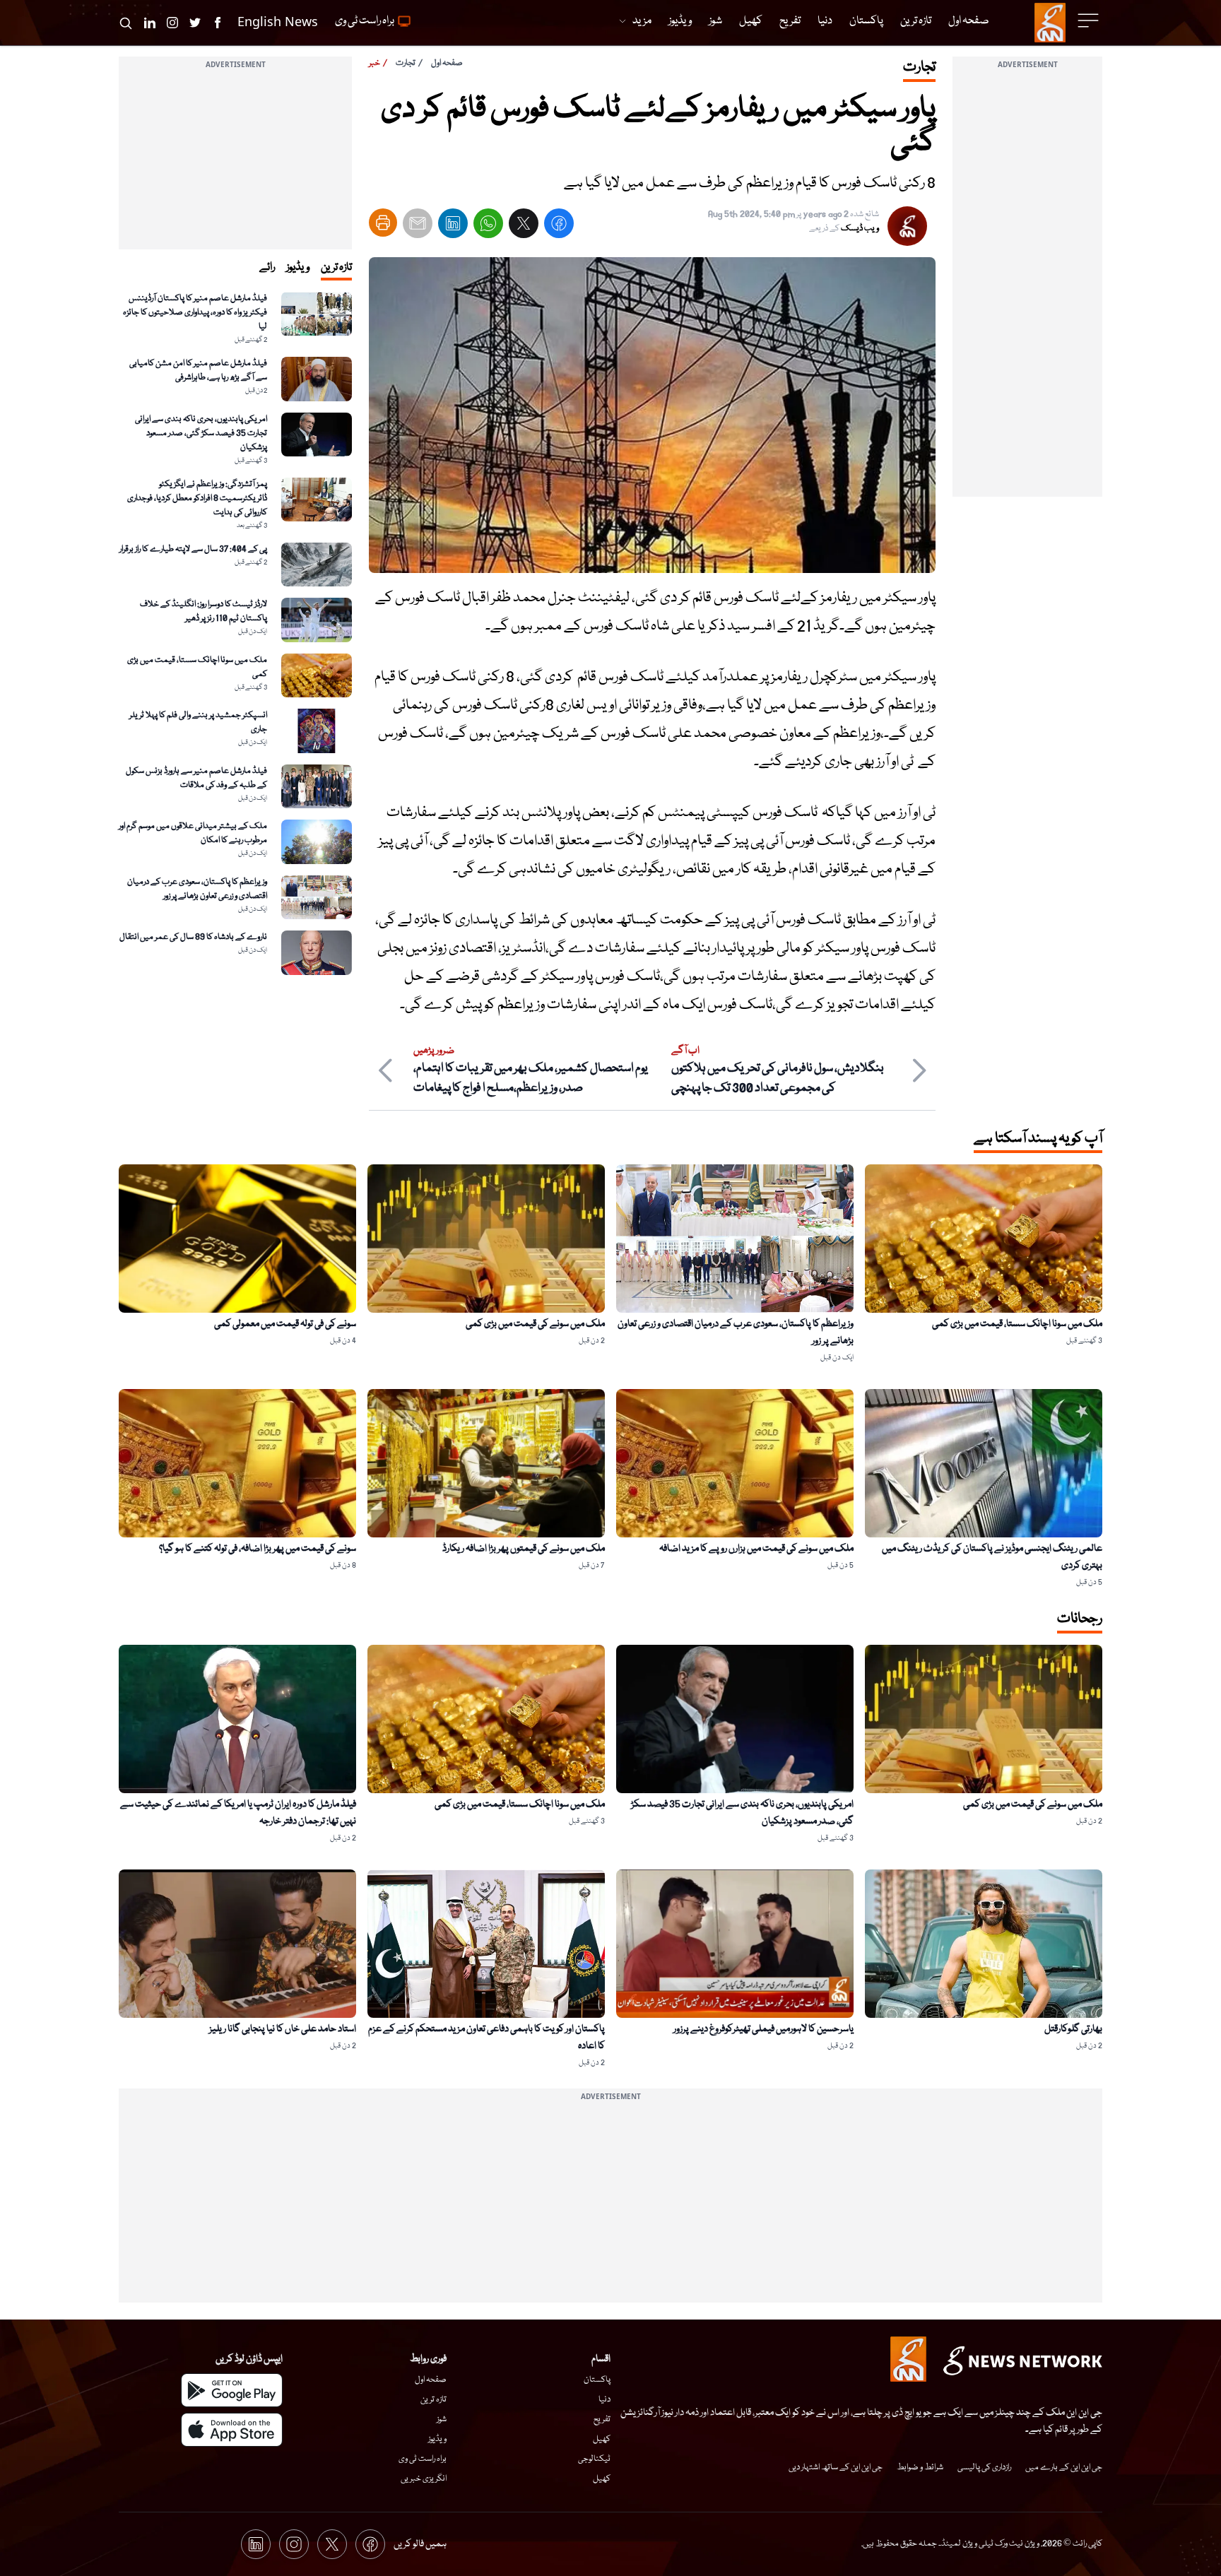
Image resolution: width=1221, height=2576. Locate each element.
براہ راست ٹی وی (423, 2459)
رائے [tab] (267, 268)
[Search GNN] (126, 23)
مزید (642, 21)
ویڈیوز (437, 2439)
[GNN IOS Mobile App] (232, 2430)
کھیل (602, 2439)
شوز (442, 2420)
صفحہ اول (447, 63)
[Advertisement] (1027, 285)
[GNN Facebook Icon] (218, 23)
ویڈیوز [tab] (298, 268)
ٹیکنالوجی (594, 2459)
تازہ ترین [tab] (336, 268)
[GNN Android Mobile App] (232, 2390)
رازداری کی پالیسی (984, 2468)
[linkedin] (453, 226)
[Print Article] (383, 223)
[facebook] (559, 226)
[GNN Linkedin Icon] (150, 23)
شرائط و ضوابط (920, 2468)
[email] (418, 226)
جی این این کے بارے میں (1064, 2468)
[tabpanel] (235, 633)
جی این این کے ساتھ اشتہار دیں (836, 2468)
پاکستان (597, 2380)
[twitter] (524, 226)
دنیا (604, 2400)
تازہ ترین (433, 2400)
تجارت (406, 63)
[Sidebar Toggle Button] (1090, 20)
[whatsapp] (488, 226)
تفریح (602, 2420)
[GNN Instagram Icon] (172, 23)
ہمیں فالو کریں (420, 2544)
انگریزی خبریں (424, 2479)
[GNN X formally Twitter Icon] (195, 23)
